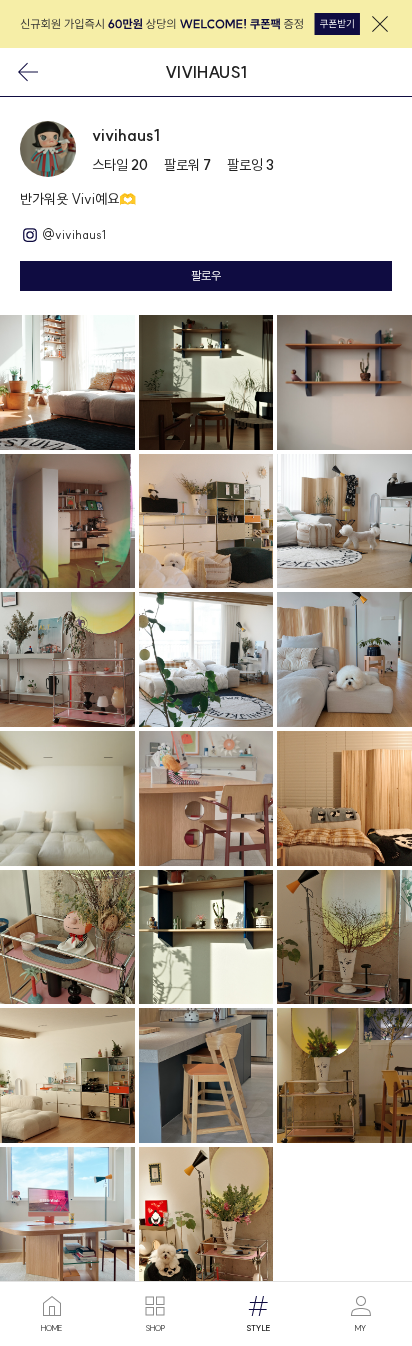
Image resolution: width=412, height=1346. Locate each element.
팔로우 (206, 275)
